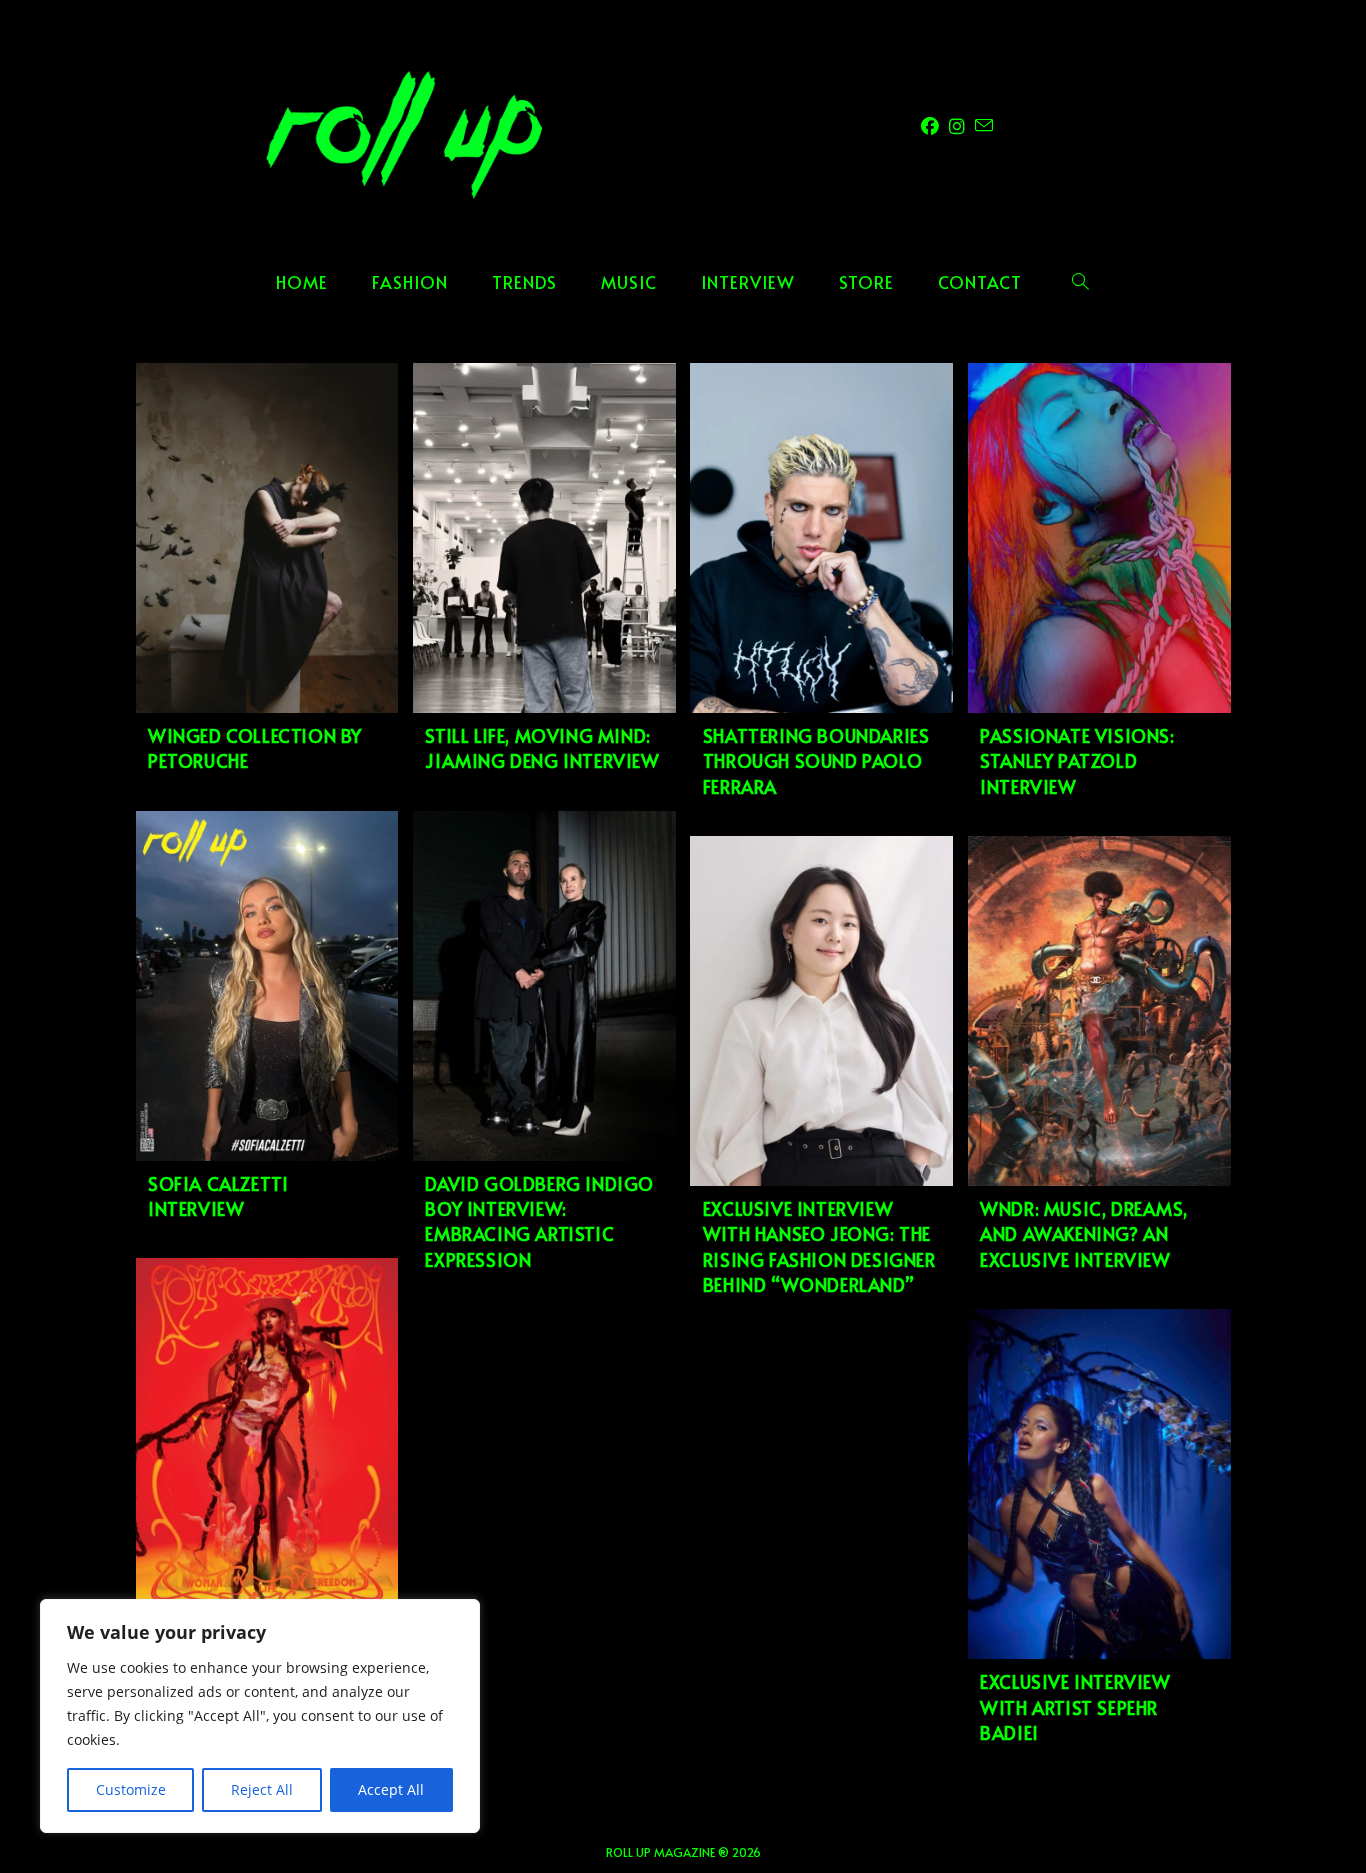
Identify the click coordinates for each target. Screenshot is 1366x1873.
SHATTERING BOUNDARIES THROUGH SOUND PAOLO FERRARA (816, 760)
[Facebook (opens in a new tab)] (930, 126)
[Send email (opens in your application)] (984, 125)
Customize (131, 1789)
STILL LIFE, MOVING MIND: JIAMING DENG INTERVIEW (542, 748)
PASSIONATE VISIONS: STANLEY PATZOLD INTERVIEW (1077, 760)
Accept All (391, 1789)
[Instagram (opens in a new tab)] (957, 126)
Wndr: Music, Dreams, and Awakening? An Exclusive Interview (1083, 1233)
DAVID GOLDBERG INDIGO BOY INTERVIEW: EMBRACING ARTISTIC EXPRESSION (539, 1221)
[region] (260, 1716)
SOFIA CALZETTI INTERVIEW (218, 1196)
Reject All (262, 1789)
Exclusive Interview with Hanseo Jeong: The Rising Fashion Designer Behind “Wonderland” (819, 1246)
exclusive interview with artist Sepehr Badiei (1075, 1706)
